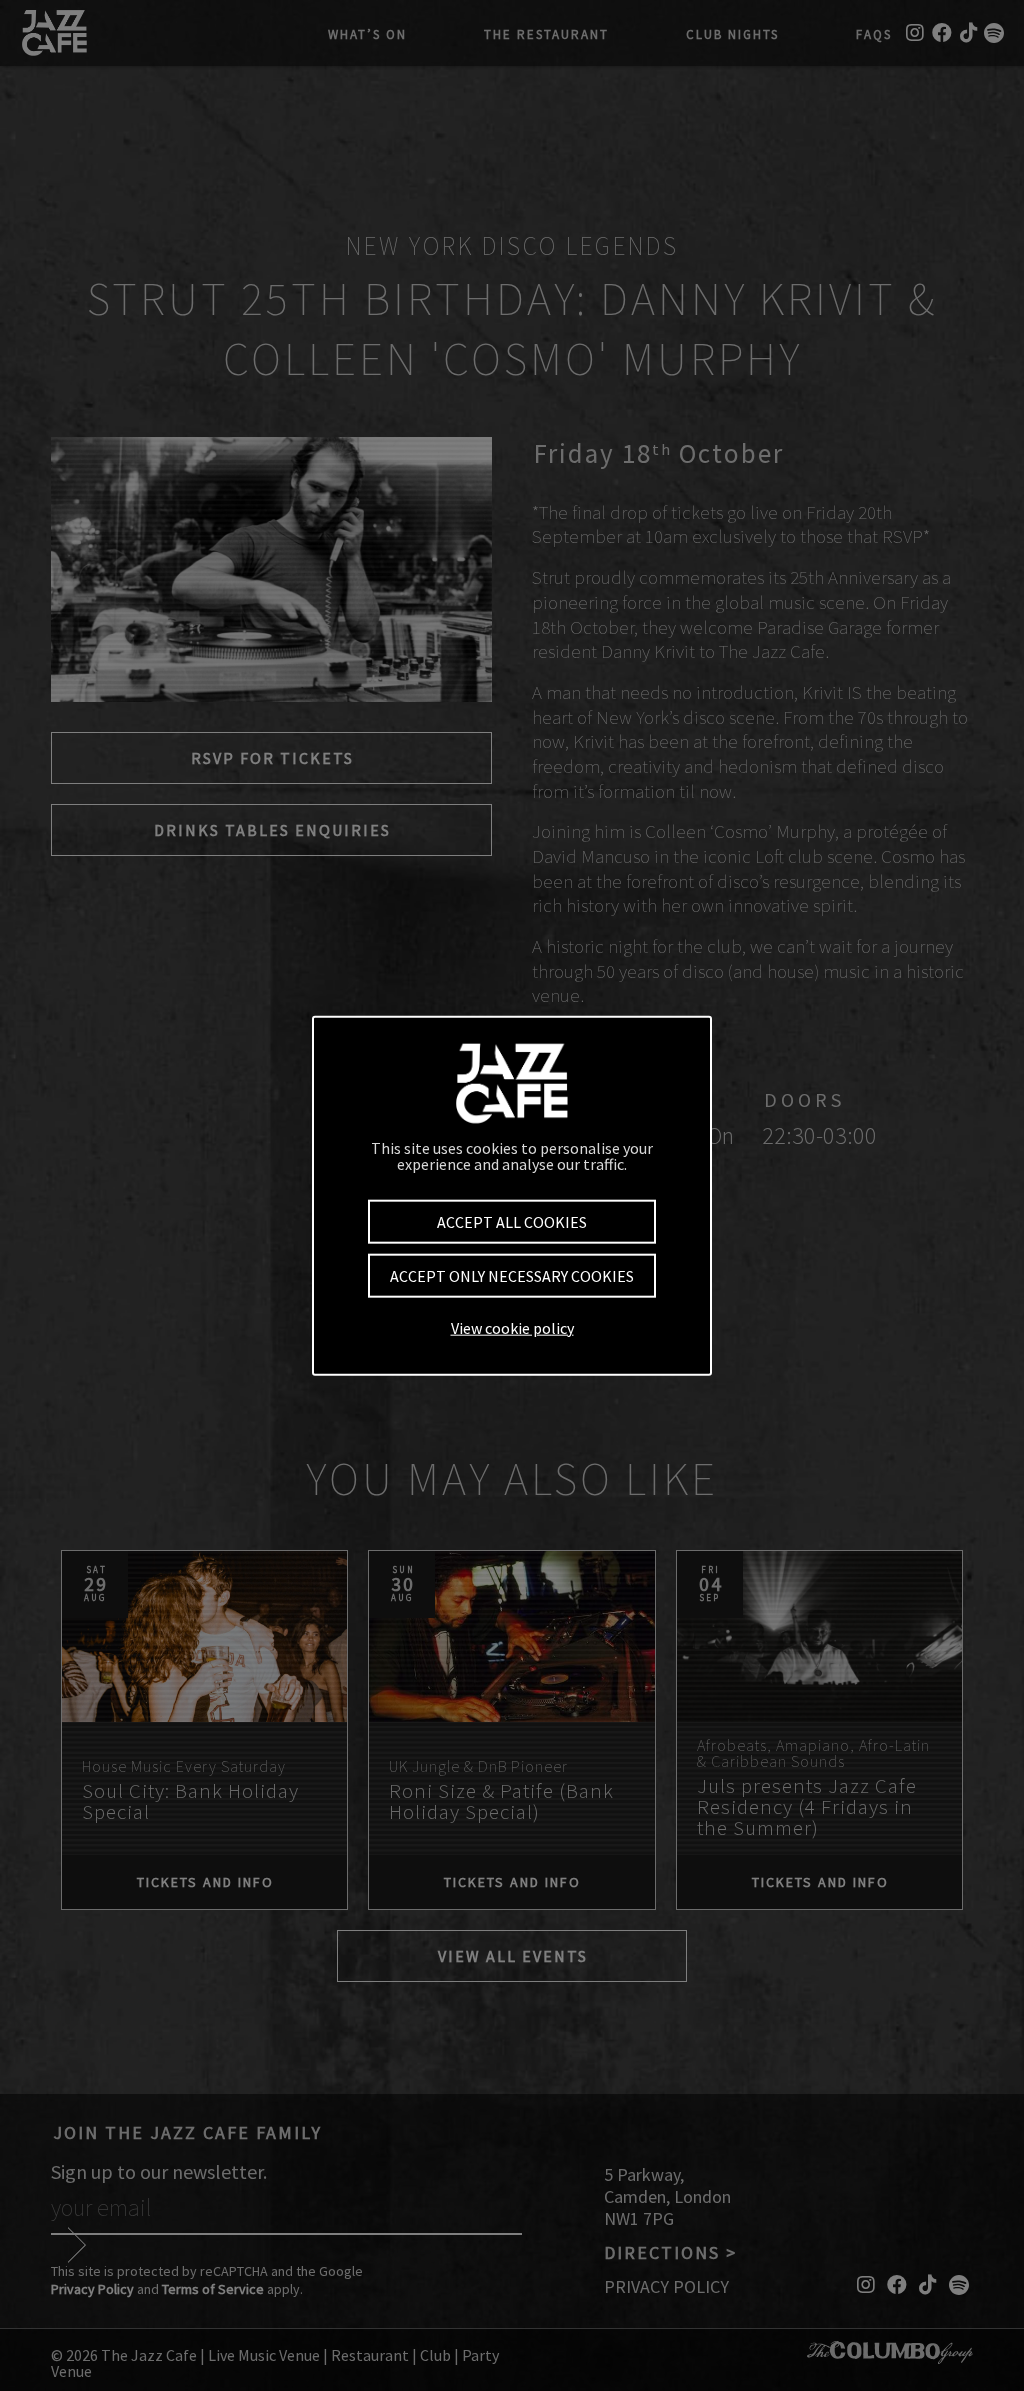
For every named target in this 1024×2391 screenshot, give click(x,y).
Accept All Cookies (512, 1222)
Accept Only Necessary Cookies (512, 1276)
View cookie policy (512, 1327)
